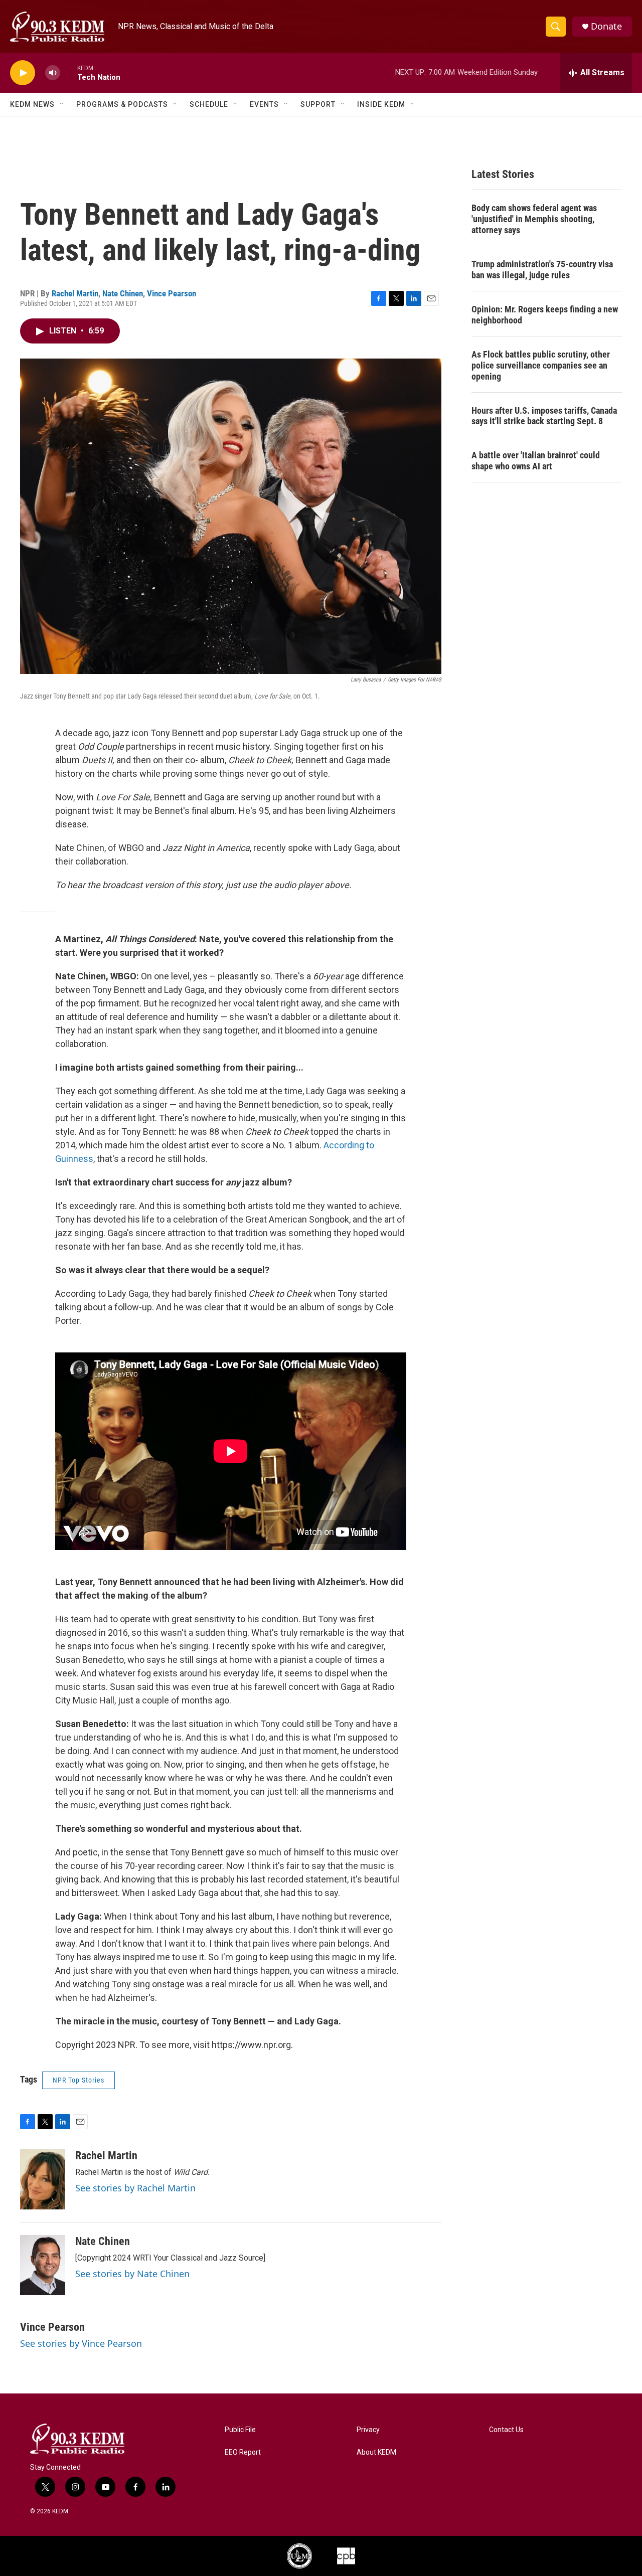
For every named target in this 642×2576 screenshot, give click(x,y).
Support (318, 104)
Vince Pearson (172, 293)
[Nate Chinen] (43, 2265)
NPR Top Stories (78, 2080)
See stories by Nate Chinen (132, 2274)
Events (264, 104)
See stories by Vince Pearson (81, 2343)
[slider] (69, 72)
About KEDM (376, 2452)
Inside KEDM (381, 104)
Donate (606, 26)
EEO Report (243, 2452)
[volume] (53, 73)
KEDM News (32, 104)
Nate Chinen (123, 293)
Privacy (368, 2430)
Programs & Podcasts (122, 104)
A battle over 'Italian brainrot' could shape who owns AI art (536, 461)
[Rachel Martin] (43, 2179)
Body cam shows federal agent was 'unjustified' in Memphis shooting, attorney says (534, 219)
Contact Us (506, 2430)
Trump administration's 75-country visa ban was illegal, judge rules (542, 270)
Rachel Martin (75, 293)
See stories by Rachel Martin (135, 2188)
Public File (240, 2430)
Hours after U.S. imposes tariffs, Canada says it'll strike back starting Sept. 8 (544, 416)
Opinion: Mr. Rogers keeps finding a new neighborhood (545, 315)
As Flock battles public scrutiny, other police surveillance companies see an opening (541, 365)
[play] (23, 73)
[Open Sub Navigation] (62, 104)
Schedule (209, 104)
